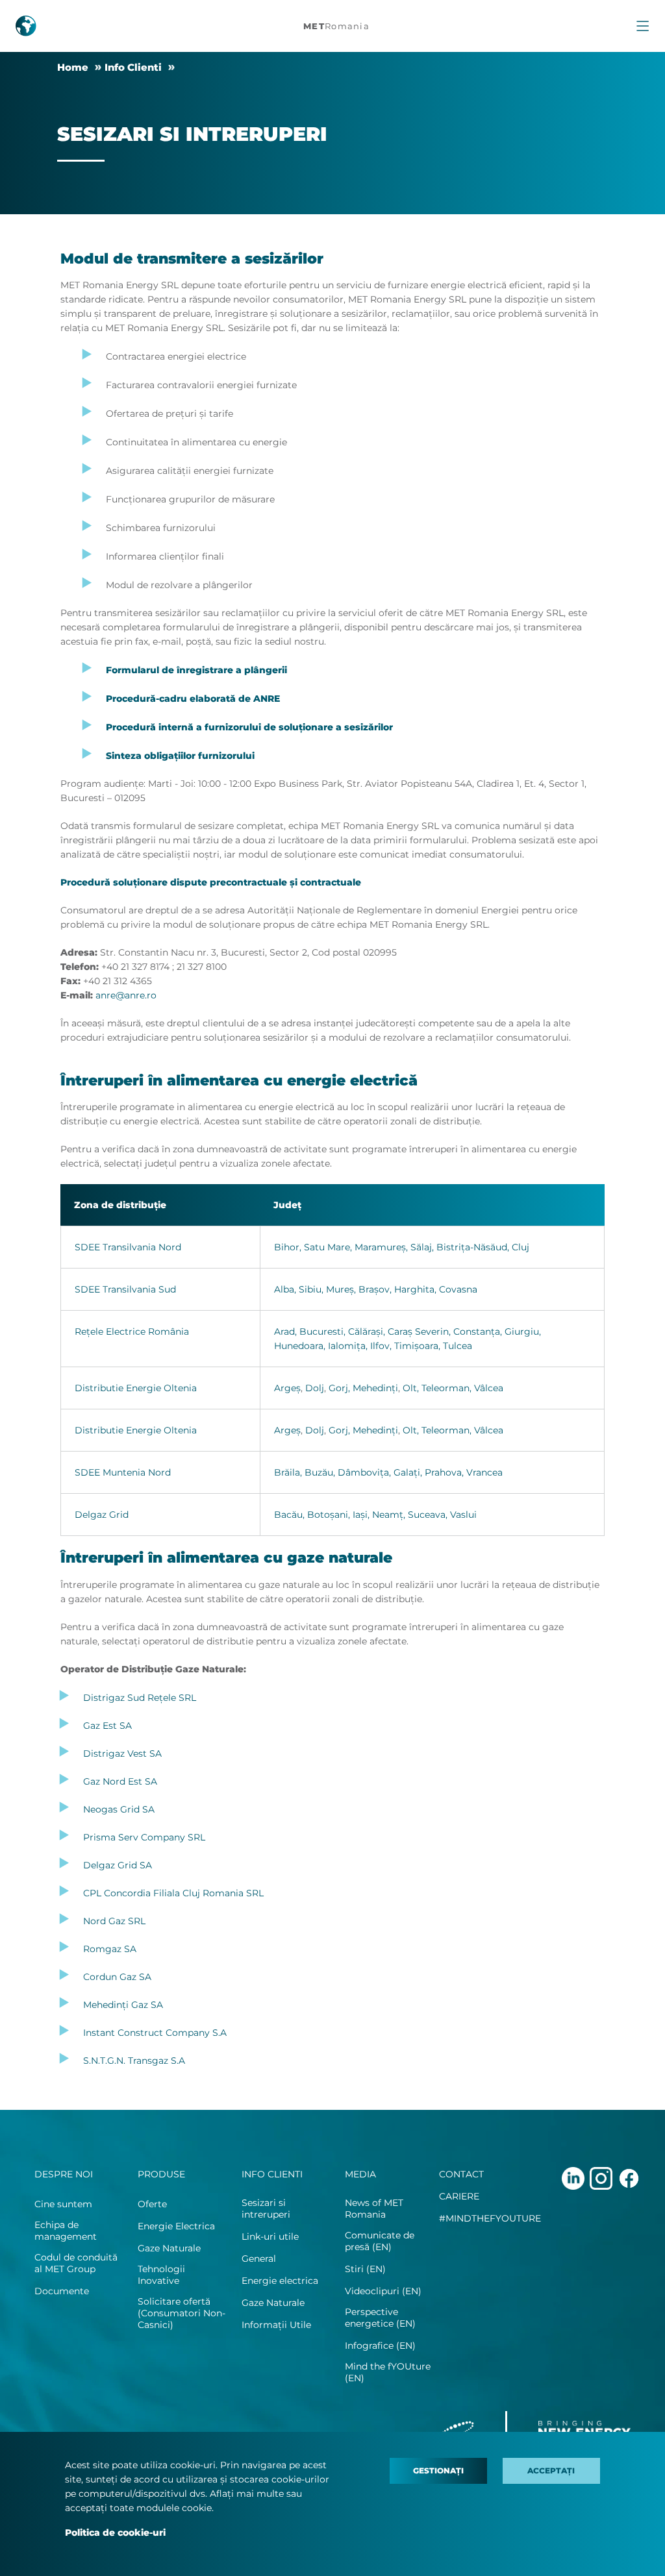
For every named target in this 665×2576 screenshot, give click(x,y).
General (259, 2259)
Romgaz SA (110, 1949)
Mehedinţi (375, 1388)
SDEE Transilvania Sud (125, 1289)
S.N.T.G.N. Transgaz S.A (134, 2061)
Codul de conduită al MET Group (76, 2263)
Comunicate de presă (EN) (380, 2241)
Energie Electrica (176, 2226)
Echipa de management (66, 2231)
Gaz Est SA (107, 1726)
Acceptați (551, 2471)
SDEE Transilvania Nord (128, 1247)
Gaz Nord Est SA (120, 1781)
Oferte (152, 2204)
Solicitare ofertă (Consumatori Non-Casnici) (182, 2313)
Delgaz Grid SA (118, 1865)
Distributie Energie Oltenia (136, 1388)
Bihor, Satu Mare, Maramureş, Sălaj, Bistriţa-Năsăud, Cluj (402, 1247)
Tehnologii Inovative (161, 2275)
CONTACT (461, 2174)
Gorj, (339, 1388)
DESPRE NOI (64, 2174)
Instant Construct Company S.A (155, 2033)
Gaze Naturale (169, 2248)
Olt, (411, 1388)
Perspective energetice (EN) (380, 2318)
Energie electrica (280, 2281)
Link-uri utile (270, 2236)
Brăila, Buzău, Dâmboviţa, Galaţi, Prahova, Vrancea (388, 1472)
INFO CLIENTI (272, 2174)
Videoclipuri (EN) (383, 2291)
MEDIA (360, 2174)
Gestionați (438, 2471)
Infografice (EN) (380, 2346)
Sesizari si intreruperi (266, 2209)
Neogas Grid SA (119, 1809)
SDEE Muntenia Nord (123, 1472)
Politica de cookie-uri (115, 2533)
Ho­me (73, 67)
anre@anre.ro (126, 995)
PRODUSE (161, 2174)
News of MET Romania (374, 2209)
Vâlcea (489, 1388)
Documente (62, 2291)
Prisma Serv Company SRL (144, 1837)
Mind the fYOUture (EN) (388, 2372)
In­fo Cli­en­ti (133, 67)
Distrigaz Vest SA (122, 1753)
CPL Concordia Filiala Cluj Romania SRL (173, 1893)
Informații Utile (276, 2325)
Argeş (287, 1388)
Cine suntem (63, 2204)
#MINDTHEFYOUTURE (490, 2218)
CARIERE (459, 2196)
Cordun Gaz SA (117, 1977)
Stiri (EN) (365, 2269)
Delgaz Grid (102, 1515)
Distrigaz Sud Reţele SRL (140, 1698)
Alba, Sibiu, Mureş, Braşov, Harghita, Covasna (376, 1289)
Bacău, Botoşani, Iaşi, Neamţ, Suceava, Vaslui (375, 1515)
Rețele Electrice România (132, 1331)
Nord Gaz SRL (114, 1921)
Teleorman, (446, 1388)
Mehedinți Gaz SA (123, 2005)
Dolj (315, 1388)
